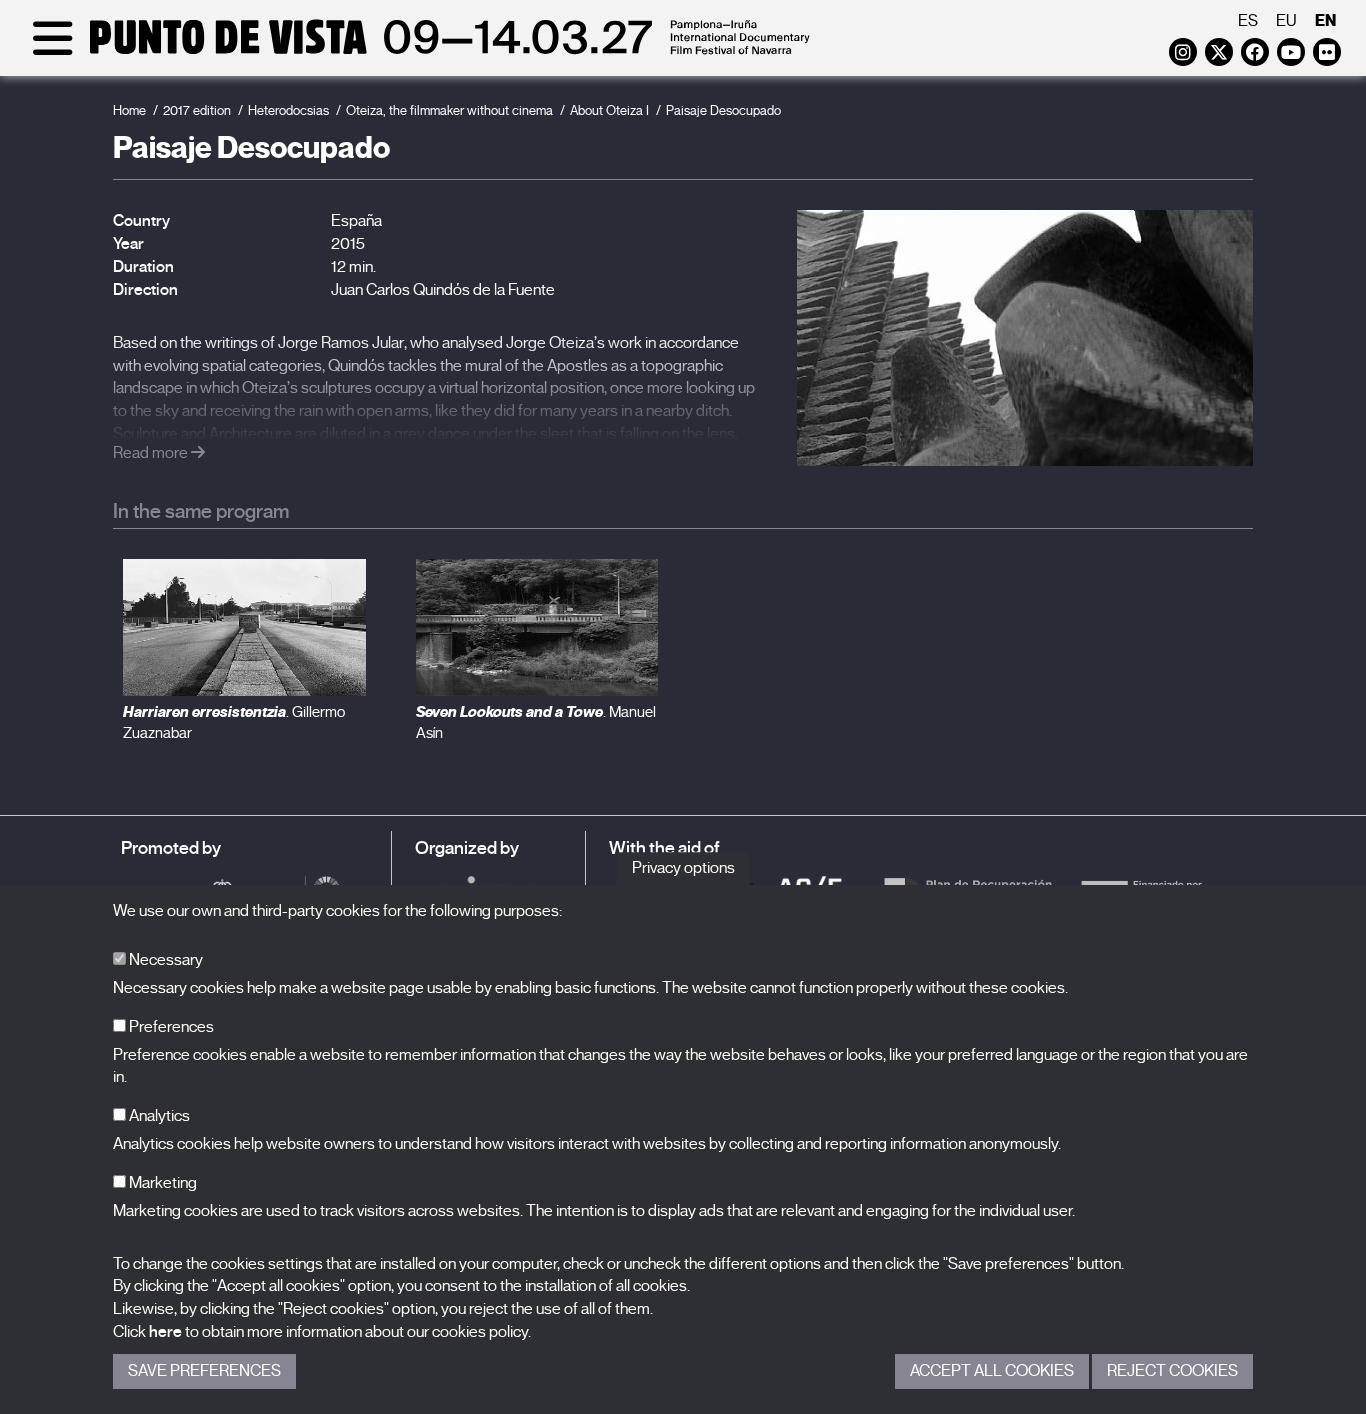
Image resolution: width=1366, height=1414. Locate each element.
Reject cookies (1172, 1371)
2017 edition (197, 110)
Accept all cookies (992, 1371)
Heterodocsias (288, 110)
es (1248, 21)
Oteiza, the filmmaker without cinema (449, 110)
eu (1286, 21)
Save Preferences (204, 1371)
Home (129, 110)
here (165, 1332)
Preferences (170, 1027)
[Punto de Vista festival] (417, 52)
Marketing (161, 1183)
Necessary (164, 960)
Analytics (158, 1116)
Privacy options (683, 868)
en (1325, 20)
